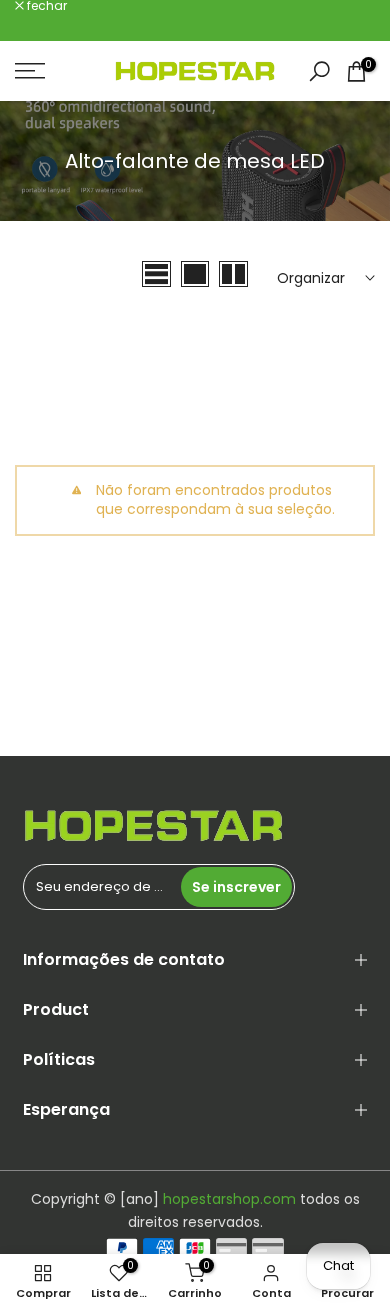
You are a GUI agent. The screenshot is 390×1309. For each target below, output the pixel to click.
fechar (45, 6)
